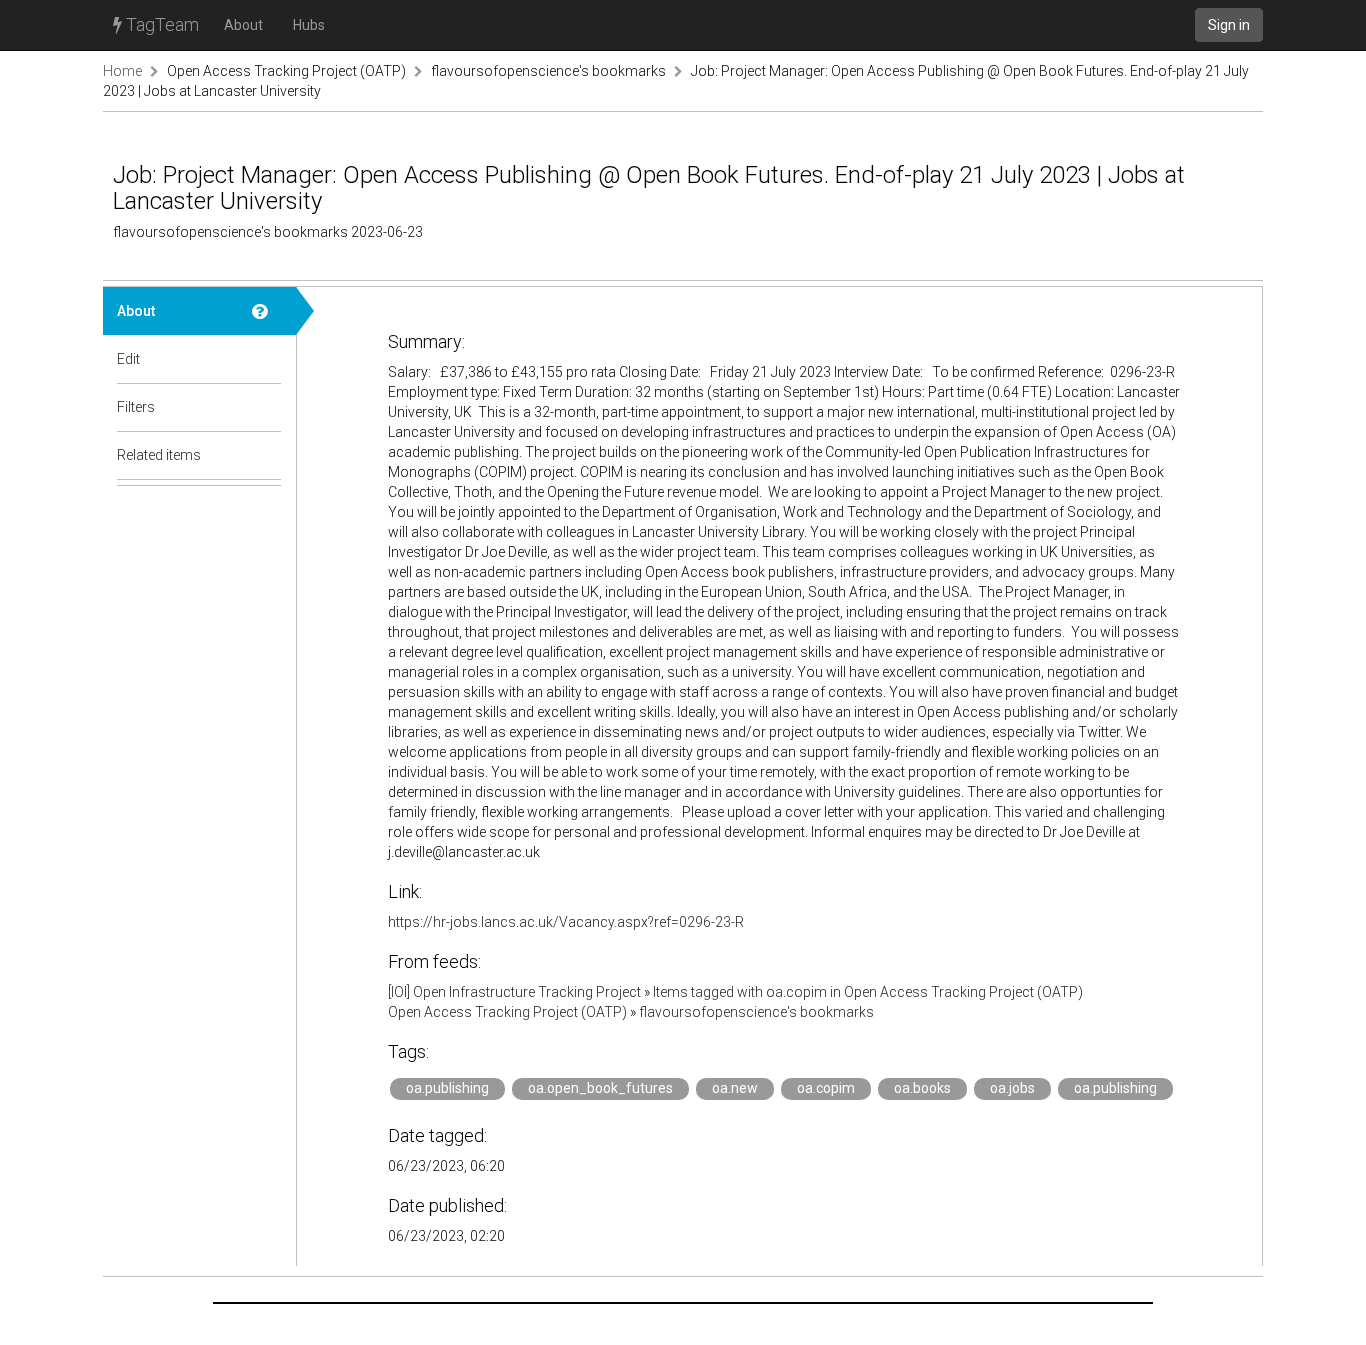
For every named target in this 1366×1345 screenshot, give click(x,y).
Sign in (1229, 25)
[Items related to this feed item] (267, 455)
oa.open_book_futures (600, 1088)
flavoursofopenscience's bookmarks (548, 71)
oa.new (735, 1088)
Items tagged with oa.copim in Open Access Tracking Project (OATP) (868, 992)
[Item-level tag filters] (267, 407)
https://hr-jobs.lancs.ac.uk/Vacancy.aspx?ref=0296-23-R (566, 922)
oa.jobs (1012, 1088)
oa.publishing (447, 1088)
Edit (128, 359)
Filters (136, 407)
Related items (159, 455)
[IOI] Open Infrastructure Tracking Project (514, 992)
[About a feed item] (267, 311)
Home (122, 71)
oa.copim (826, 1088)
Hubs (309, 25)
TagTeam (160, 24)
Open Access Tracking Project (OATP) (286, 71)
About (243, 25)
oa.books (922, 1088)
